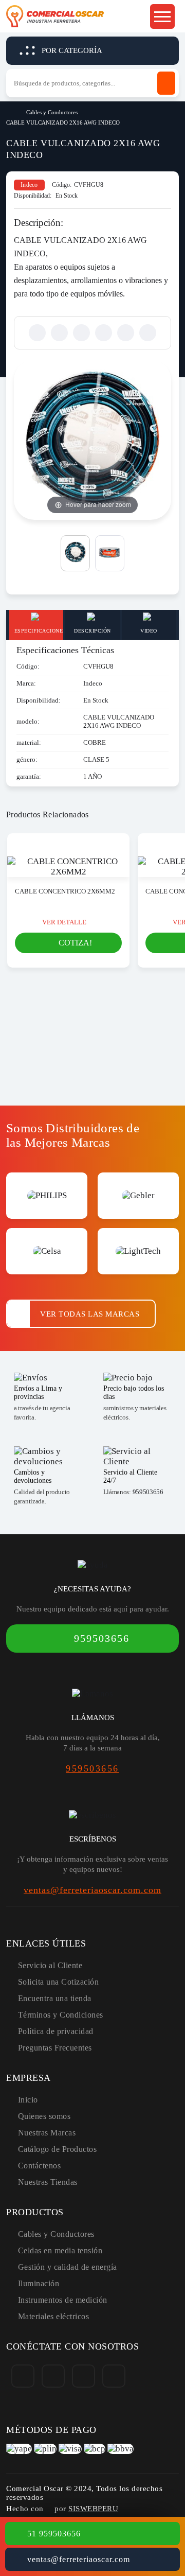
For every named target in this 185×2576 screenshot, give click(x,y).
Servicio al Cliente (50, 1965)
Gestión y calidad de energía (68, 2267)
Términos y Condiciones (61, 2015)
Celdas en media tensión (60, 2250)
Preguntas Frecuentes (55, 2048)
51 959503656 (54, 2534)
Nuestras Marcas (47, 2133)
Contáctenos (40, 2166)
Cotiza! (75, 943)
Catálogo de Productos (58, 2149)
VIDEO (149, 631)
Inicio (10, 111)
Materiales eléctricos (54, 2316)
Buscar (166, 83)
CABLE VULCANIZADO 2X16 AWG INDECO (63, 122)
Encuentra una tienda (55, 1998)
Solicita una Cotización (59, 1982)
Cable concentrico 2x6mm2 (65, 891)
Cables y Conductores (52, 112)
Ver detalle (64, 922)
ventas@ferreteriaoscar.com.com (92, 1890)
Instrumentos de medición (63, 2300)
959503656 (148, 1492)
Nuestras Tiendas (48, 2182)
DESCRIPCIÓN (92, 631)
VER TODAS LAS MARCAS (90, 1314)
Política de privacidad (56, 2031)
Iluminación (39, 2283)
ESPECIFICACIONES (39, 631)
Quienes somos (44, 2116)
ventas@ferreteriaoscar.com (79, 2559)
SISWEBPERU (93, 2509)
